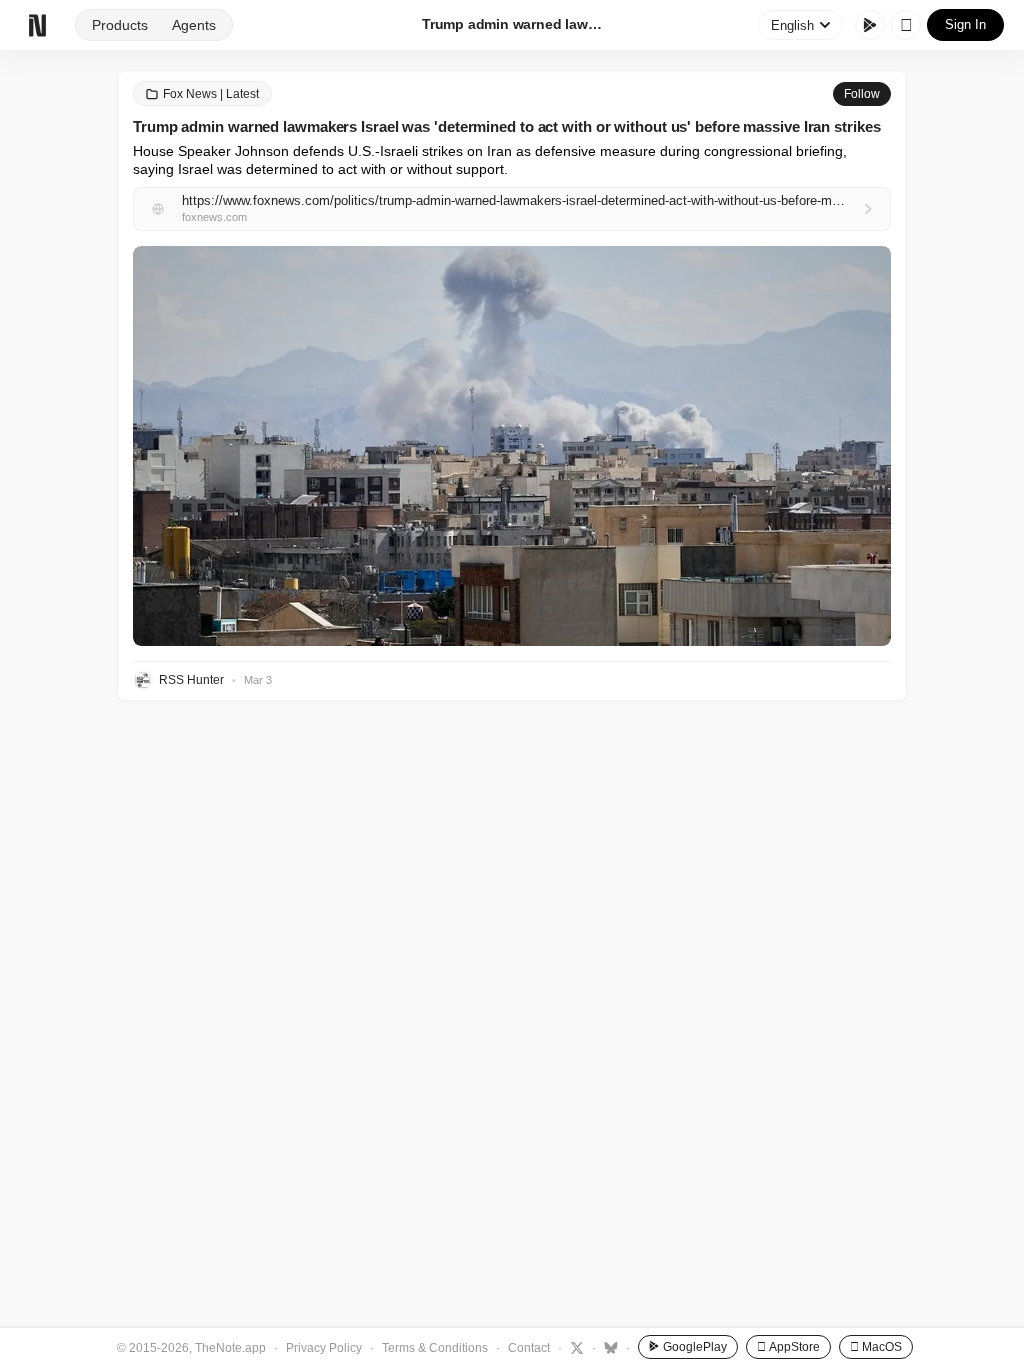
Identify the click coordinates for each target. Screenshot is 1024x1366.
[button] (512, 446)
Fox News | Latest (211, 94)
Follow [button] (862, 94)
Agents (194, 25)
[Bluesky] (608, 1347)
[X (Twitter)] (574, 1347)
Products (120, 25)
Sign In (965, 24)
